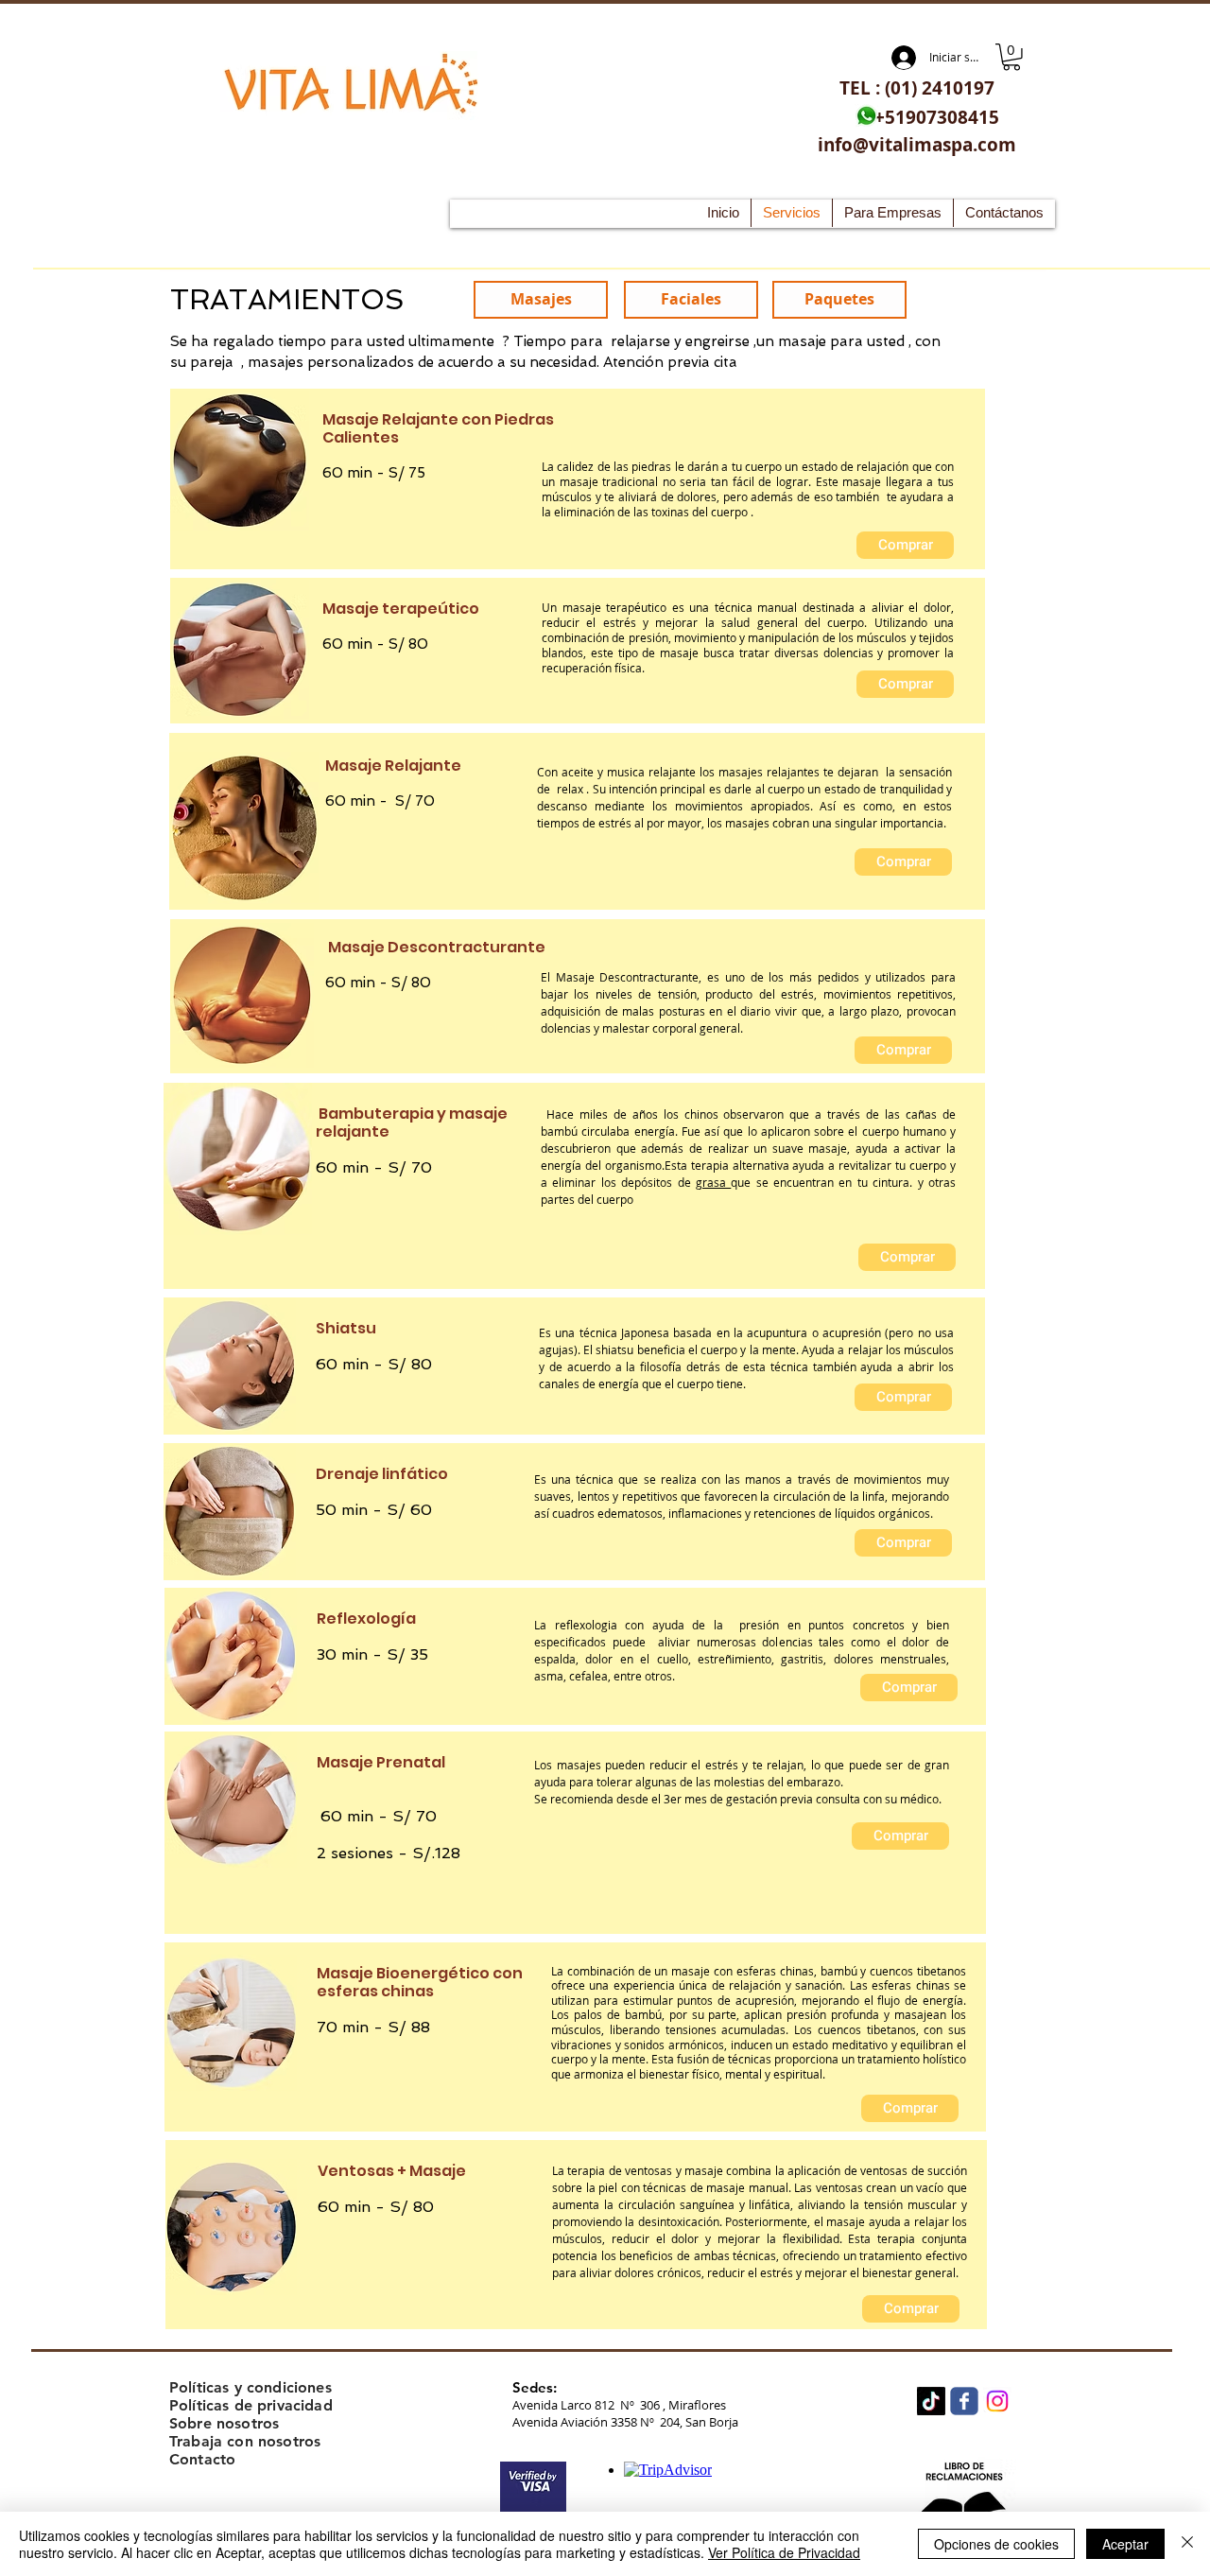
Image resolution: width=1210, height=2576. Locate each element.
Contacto (202, 2459)
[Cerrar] (1187, 2544)
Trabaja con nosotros (245, 2441)
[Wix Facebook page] (964, 2401)
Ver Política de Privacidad (784, 2552)
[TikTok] (931, 2401)
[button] (1011, 57)
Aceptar (1125, 2544)
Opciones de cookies (996, 2544)
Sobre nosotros (224, 2423)
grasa (713, 1182)
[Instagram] (997, 2401)
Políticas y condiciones (251, 2387)
